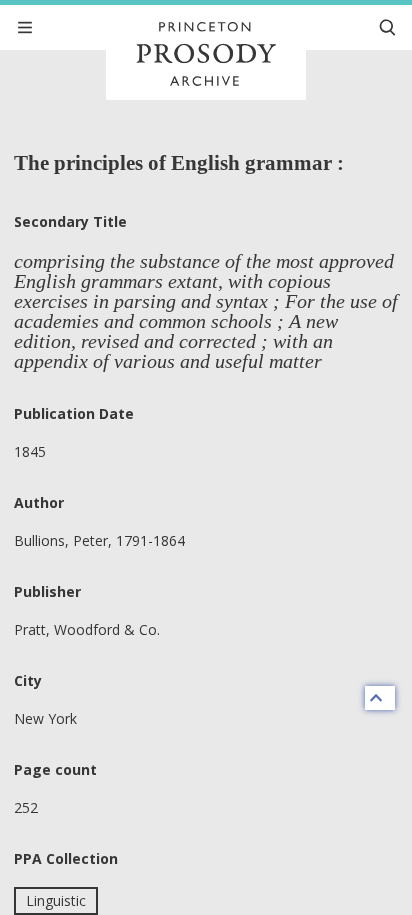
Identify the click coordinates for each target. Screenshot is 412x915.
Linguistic (56, 900)
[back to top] (380, 698)
